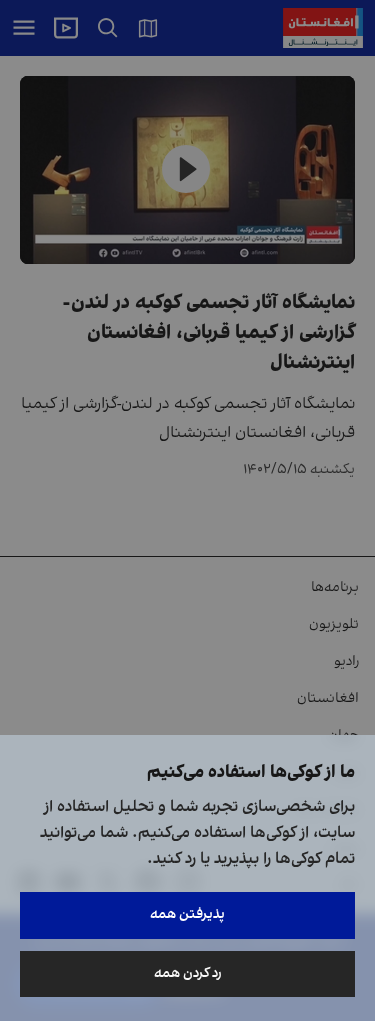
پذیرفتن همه (187, 914)
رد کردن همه (188, 973)
